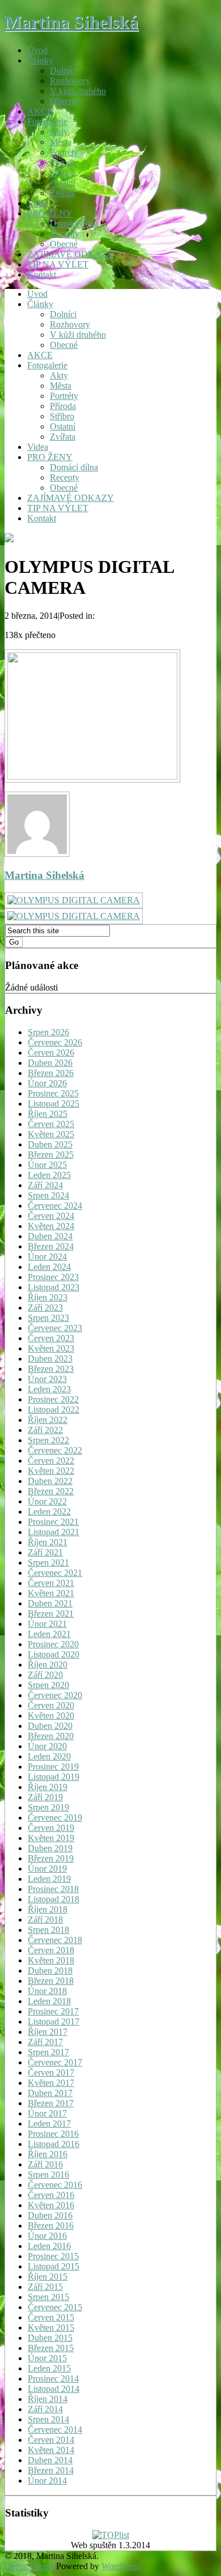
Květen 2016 (51, 2205)
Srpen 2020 (48, 1685)
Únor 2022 (47, 1501)
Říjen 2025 (48, 1114)
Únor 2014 (47, 2481)
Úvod (37, 50)
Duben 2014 (50, 2460)
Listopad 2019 (54, 1777)
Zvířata (63, 193)
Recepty (65, 234)
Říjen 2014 (48, 2399)
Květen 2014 (51, 2450)
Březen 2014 (51, 2470)
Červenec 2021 (55, 1573)
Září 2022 (45, 1430)
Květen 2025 (51, 1134)
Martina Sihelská (71, 22)
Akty (59, 132)
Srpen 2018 (48, 1930)
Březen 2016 (51, 2226)
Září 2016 (45, 2164)
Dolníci (63, 71)
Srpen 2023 (48, 1318)
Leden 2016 (49, 2246)
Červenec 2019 (55, 1818)
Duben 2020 (50, 1726)
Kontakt (42, 275)
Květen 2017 (51, 2083)
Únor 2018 (47, 1991)
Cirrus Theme (29, 2566)
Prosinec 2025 (53, 1093)
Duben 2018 (50, 1971)
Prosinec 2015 (53, 2256)
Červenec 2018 (55, 1940)
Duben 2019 (50, 1848)
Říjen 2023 (48, 1297)
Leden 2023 (49, 1389)
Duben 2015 (50, 2338)
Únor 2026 (47, 1083)
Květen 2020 (51, 1716)
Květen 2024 (51, 1226)
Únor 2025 (47, 1165)
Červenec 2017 (55, 2062)
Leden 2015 (49, 2368)
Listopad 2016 (54, 2144)
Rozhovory (70, 81)
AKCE (40, 111)
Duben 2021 (50, 1603)
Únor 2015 (47, 2358)
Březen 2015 (51, 2348)
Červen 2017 (51, 2073)
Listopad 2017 (54, 2022)
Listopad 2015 (54, 2266)
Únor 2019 (47, 1869)
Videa (38, 203)
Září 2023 (45, 1308)
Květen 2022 (51, 1471)
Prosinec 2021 (53, 1522)
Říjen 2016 (48, 2154)
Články (40, 60)
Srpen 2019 (48, 1807)
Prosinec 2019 (53, 1767)
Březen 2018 (51, 1981)
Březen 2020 (51, 1736)
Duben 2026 (50, 1063)
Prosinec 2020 (53, 1644)
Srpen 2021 (48, 1563)
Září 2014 (45, 2409)
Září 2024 (45, 1185)
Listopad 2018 (54, 1899)
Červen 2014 (51, 2440)
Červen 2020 (51, 1705)
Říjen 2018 (48, 1909)
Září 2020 (45, 1675)
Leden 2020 (49, 1756)
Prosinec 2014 (53, 2379)
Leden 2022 (49, 1512)
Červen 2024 (51, 1216)
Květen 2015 (51, 2328)
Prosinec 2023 (53, 1277)
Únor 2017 (47, 2113)
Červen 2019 (51, 1828)
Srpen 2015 (48, 2297)
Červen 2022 (51, 1461)
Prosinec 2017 (53, 2011)
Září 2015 (45, 2287)
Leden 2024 (49, 1267)
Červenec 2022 (55, 1450)
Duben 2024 (50, 1236)
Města (61, 142)
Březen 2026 (51, 1073)
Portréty (64, 152)
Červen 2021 (51, 1583)
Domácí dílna (74, 224)
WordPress (121, 2566)
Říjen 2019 (48, 1787)
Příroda (63, 162)
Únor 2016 (47, 2236)
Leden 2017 (49, 2124)
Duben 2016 (50, 2215)
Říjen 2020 (48, 1665)
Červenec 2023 (55, 1328)
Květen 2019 (51, 1838)
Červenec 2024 (55, 1206)
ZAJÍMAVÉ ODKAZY (71, 254)
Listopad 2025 (54, 1104)
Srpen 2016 (48, 2175)
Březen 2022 (51, 1491)
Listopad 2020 (54, 1654)
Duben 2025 (50, 1144)
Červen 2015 (51, 2317)
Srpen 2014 (48, 2419)
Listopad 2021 (54, 1532)
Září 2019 (45, 1797)
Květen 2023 (51, 1348)
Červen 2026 (51, 1053)
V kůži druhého (78, 91)
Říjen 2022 (48, 1420)
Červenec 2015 (55, 2307)
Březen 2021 (51, 1614)
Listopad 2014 (54, 2389)
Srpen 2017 (48, 2052)
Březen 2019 (51, 1858)
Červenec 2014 (55, 2430)
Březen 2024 (51, 1246)
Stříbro (62, 173)
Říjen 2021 (48, 1542)
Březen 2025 (51, 1155)
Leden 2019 (49, 1879)
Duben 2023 (50, 1359)
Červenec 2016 (55, 2185)
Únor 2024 (47, 1257)
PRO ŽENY (50, 213)
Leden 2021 (49, 1634)
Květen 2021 (51, 1593)
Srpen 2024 (48, 1195)
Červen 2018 (51, 1950)
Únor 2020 (47, 1746)
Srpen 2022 (48, 1440)
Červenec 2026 (55, 1042)
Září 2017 (45, 2042)
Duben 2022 (50, 1481)
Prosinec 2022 (53, 1399)
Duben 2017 (50, 2093)
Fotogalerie (47, 122)
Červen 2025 (51, 1124)
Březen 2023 (51, 1369)
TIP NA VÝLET (58, 264)
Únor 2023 (47, 1379)
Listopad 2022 (54, 1410)
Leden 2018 (49, 2001)
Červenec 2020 (55, 1695)
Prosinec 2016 (53, 2134)
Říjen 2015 (48, 2277)
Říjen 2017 (48, 2032)
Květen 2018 (51, 1960)
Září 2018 (45, 1920)
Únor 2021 (47, 1624)
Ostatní (63, 183)
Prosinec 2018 (53, 1889)
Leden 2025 (49, 1175)
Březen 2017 (51, 2103)
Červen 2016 (51, 2195)
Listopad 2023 (54, 1287)
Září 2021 (45, 1552)
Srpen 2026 (48, 1032)
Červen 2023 (51, 1338)
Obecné (64, 101)
